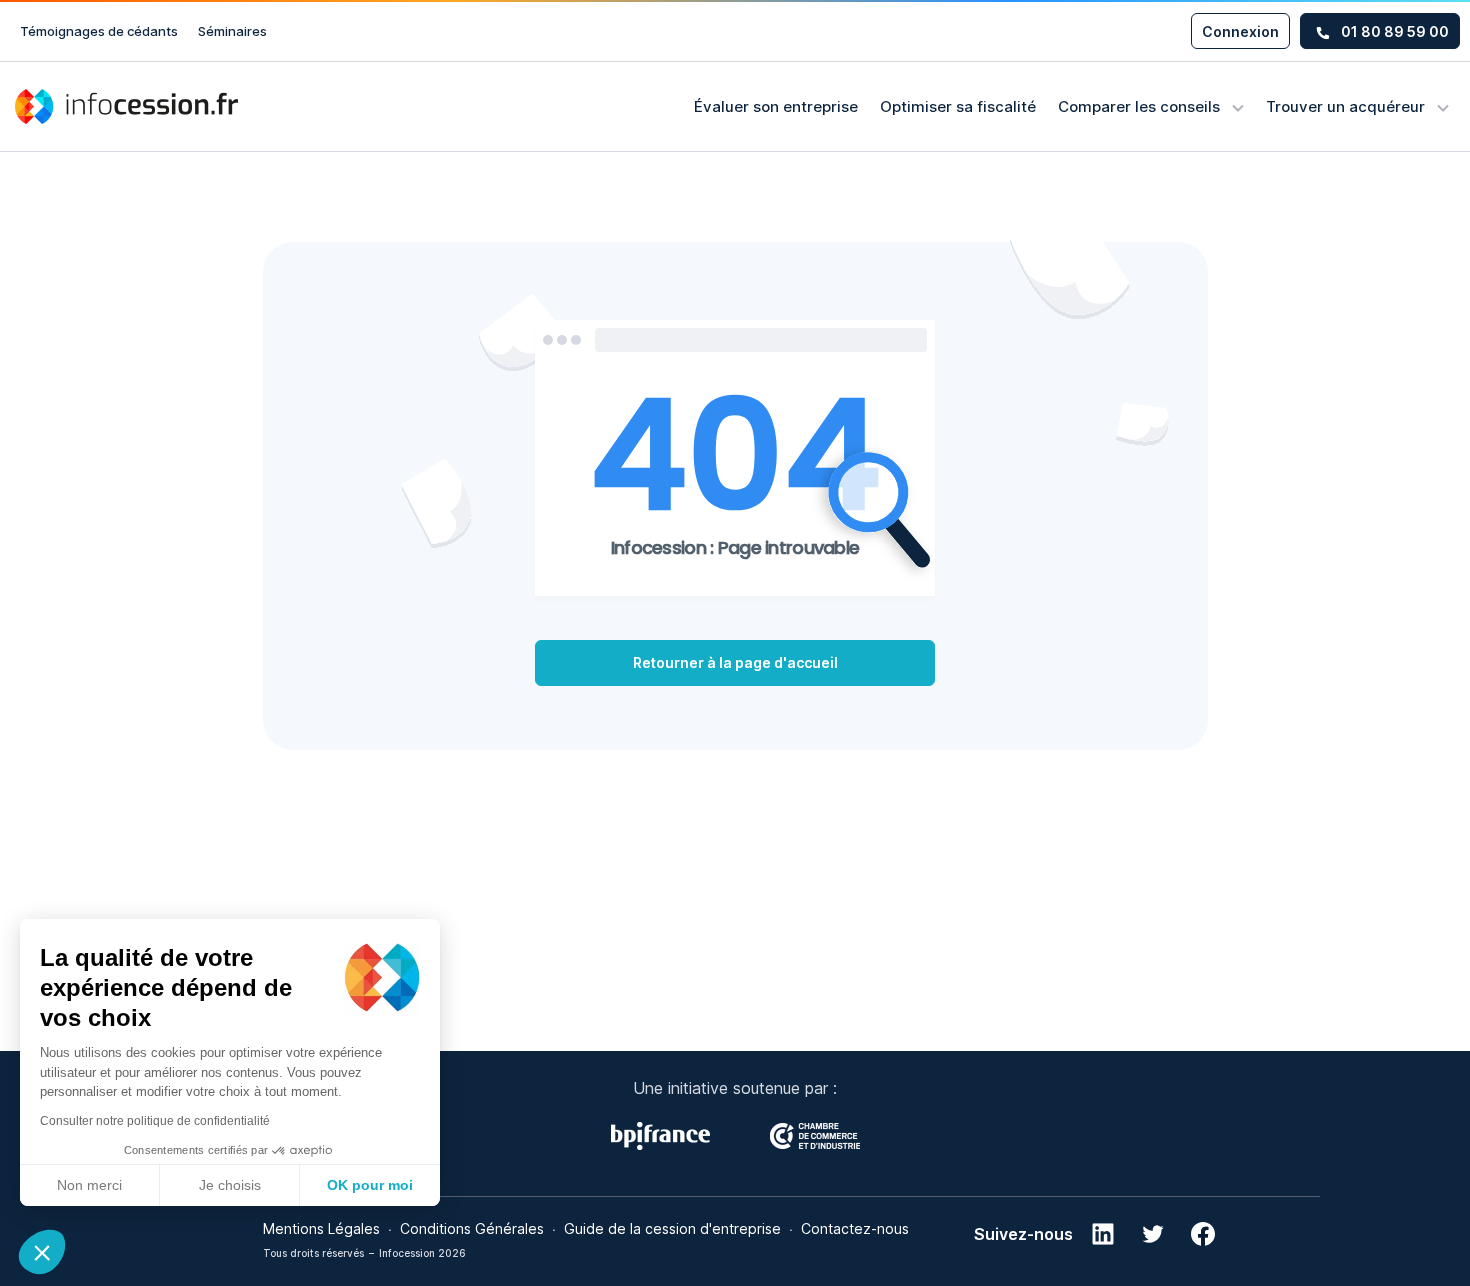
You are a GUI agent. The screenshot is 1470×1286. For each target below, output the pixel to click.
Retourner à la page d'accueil (735, 662)
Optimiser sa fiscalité (958, 106)
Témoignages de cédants (99, 31)
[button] (42, 1252)
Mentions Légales (321, 1228)
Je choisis (230, 1185)
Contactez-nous (855, 1228)
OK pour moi (370, 1185)
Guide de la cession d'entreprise (672, 1228)
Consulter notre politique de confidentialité (155, 1121)
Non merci (89, 1185)
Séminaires (232, 31)
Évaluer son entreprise (776, 106)
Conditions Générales (472, 1228)
